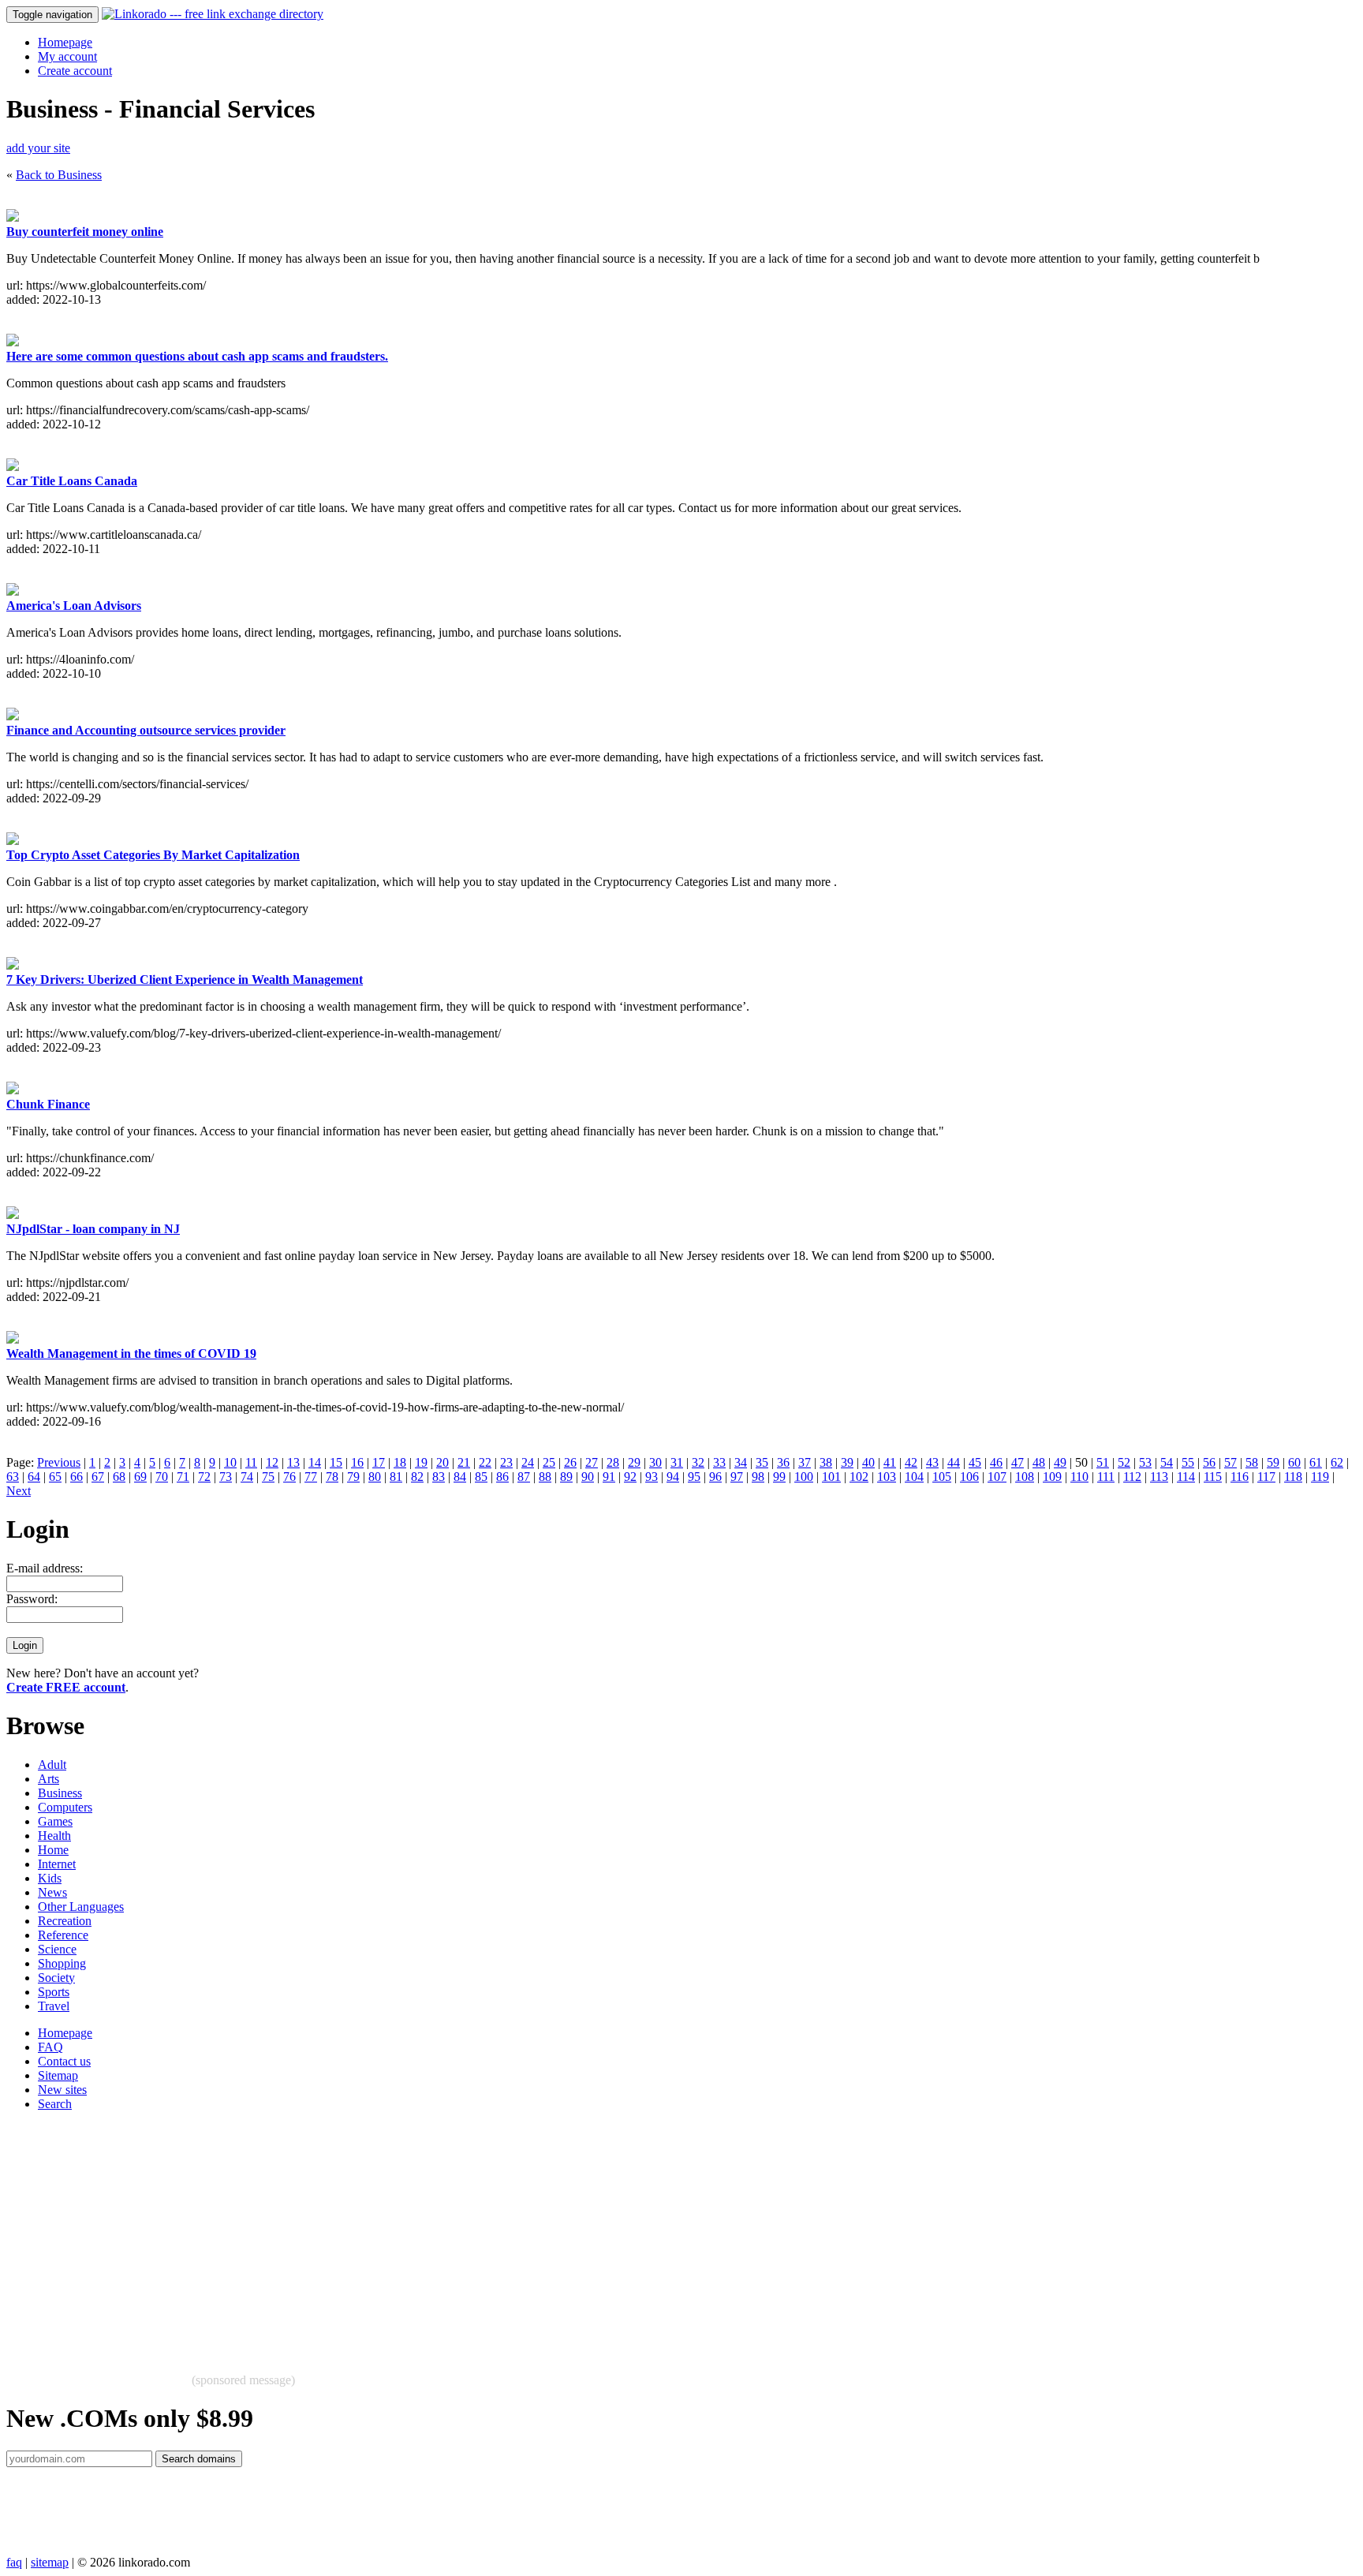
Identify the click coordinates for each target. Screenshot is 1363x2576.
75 (268, 1477)
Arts (49, 1779)
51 (1103, 1462)
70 (162, 1477)
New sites (62, 2090)
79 (353, 1477)
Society (56, 1978)
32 (698, 1462)
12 (272, 1462)
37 (805, 1462)
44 (954, 1462)
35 (762, 1462)
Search (55, 2104)
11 (251, 1462)
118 (1293, 1477)
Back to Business (59, 175)
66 (77, 1477)
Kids (50, 1878)
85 (481, 1477)
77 (311, 1477)
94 (673, 1477)
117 (1266, 1477)
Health (54, 1836)
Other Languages (81, 1907)
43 (932, 1462)
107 (997, 1477)
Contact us (64, 2061)
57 (1230, 1462)
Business (60, 1793)
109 (1052, 1477)
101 (831, 1477)
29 (634, 1462)
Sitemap (58, 2075)
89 (566, 1477)
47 (1018, 1462)
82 (417, 1477)
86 (502, 1477)
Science (57, 1949)
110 (1079, 1477)
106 (969, 1477)
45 (975, 1462)
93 (652, 1477)
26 (570, 1462)
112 (1132, 1477)
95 (694, 1477)
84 (460, 1477)
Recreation (65, 1921)
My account (67, 56)
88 (545, 1477)
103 (887, 1477)
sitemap (50, 2562)
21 (464, 1462)
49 (1060, 1462)
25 (549, 1462)
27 (592, 1462)
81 (396, 1477)
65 (55, 1477)
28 (613, 1462)
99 (779, 1477)
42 (911, 1462)
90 (588, 1477)
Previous (59, 1462)
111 (1106, 1477)
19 (421, 1462)
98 (758, 1477)
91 (609, 1477)
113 (1159, 1477)
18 (400, 1462)
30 (655, 1462)
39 (847, 1462)
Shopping (62, 1963)
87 (524, 1477)
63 (13, 1477)
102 (859, 1477)
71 (183, 1477)
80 (375, 1477)
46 (996, 1462)
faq (14, 2562)
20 (443, 1462)
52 (1124, 1462)
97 (737, 1477)
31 (677, 1462)
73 (226, 1477)
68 (119, 1477)
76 (289, 1477)
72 (204, 1477)
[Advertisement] (480, 2234)
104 (914, 1477)
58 (1252, 1462)
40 (868, 1462)
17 (379, 1462)
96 (715, 1477)
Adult (52, 1765)
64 (34, 1477)
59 (1273, 1462)
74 (247, 1477)
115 (1213, 1477)
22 (485, 1462)
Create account (75, 71)
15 (336, 1462)
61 (1316, 1462)
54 (1167, 1462)
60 (1294, 1462)
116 (1240, 1477)
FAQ (50, 2047)
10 (230, 1462)
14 (315, 1462)
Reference (63, 1935)
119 (1320, 1477)
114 (1186, 1477)
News (52, 1892)
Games (55, 1821)
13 (293, 1462)
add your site (38, 148)
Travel (54, 2006)
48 (1039, 1462)
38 (826, 1462)
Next (19, 1491)
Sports (54, 1992)
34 (741, 1462)
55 (1188, 1462)
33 (719, 1462)
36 (783, 1462)
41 (890, 1462)
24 (528, 1462)
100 (804, 1477)
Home (53, 1850)
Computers (65, 1807)
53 (1145, 1462)
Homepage (65, 42)
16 (357, 1462)
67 (98, 1477)
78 (332, 1477)
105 (942, 1477)
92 (630, 1477)
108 (1025, 1477)
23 (506, 1462)
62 (1337, 1462)
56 (1209, 1462)
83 (439, 1477)
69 (140, 1477)
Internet (57, 1864)
